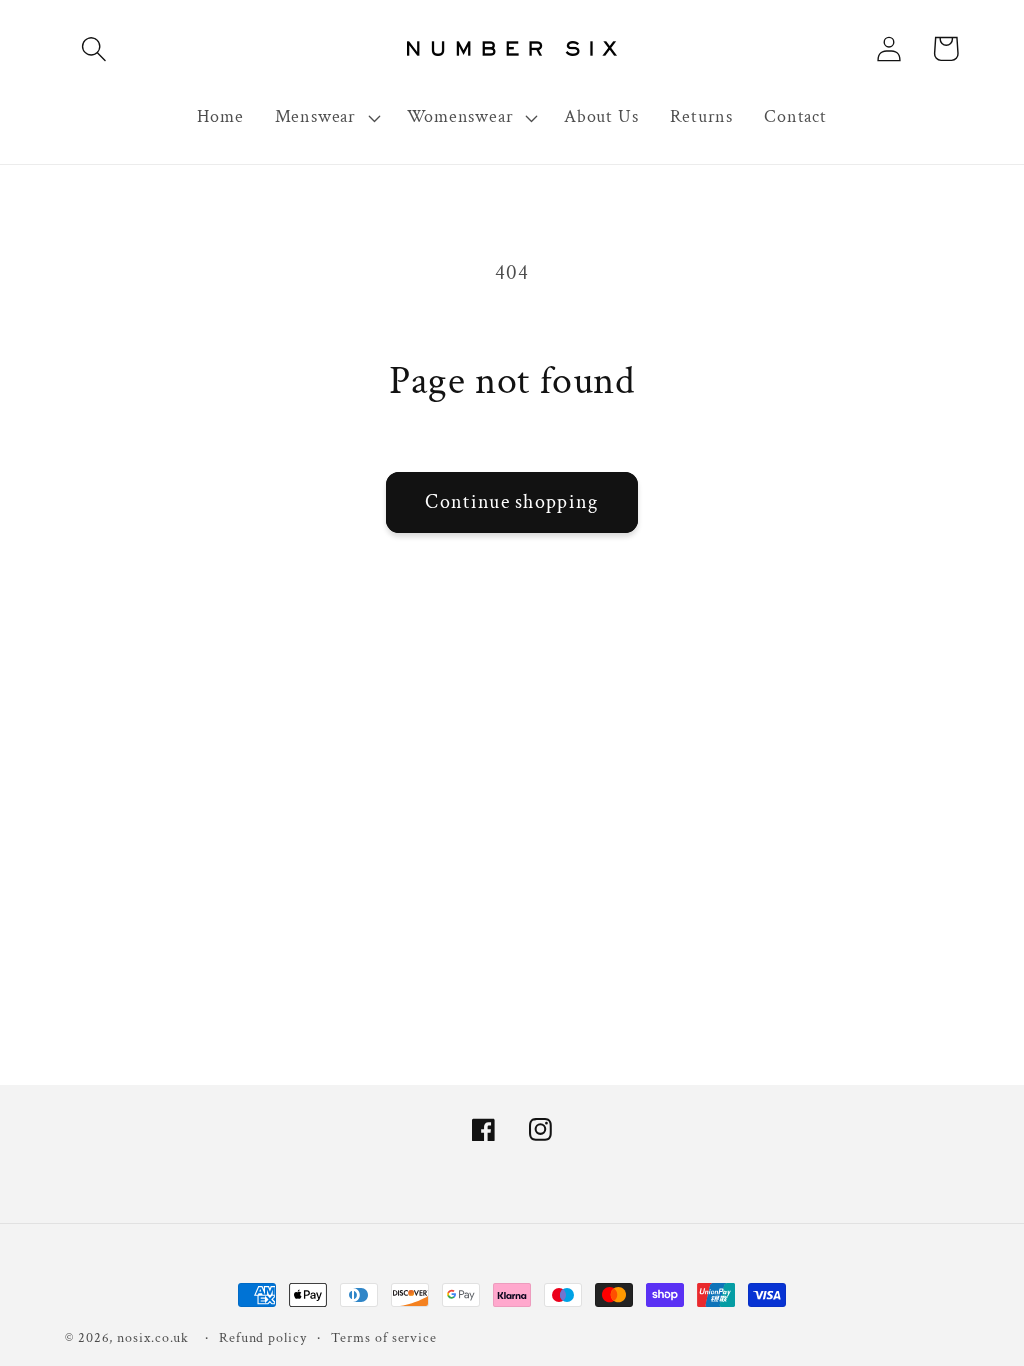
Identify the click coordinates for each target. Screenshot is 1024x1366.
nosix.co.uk (153, 1337)
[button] (93, 48)
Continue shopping (511, 502)
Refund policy (263, 1337)
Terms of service (384, 1337)
